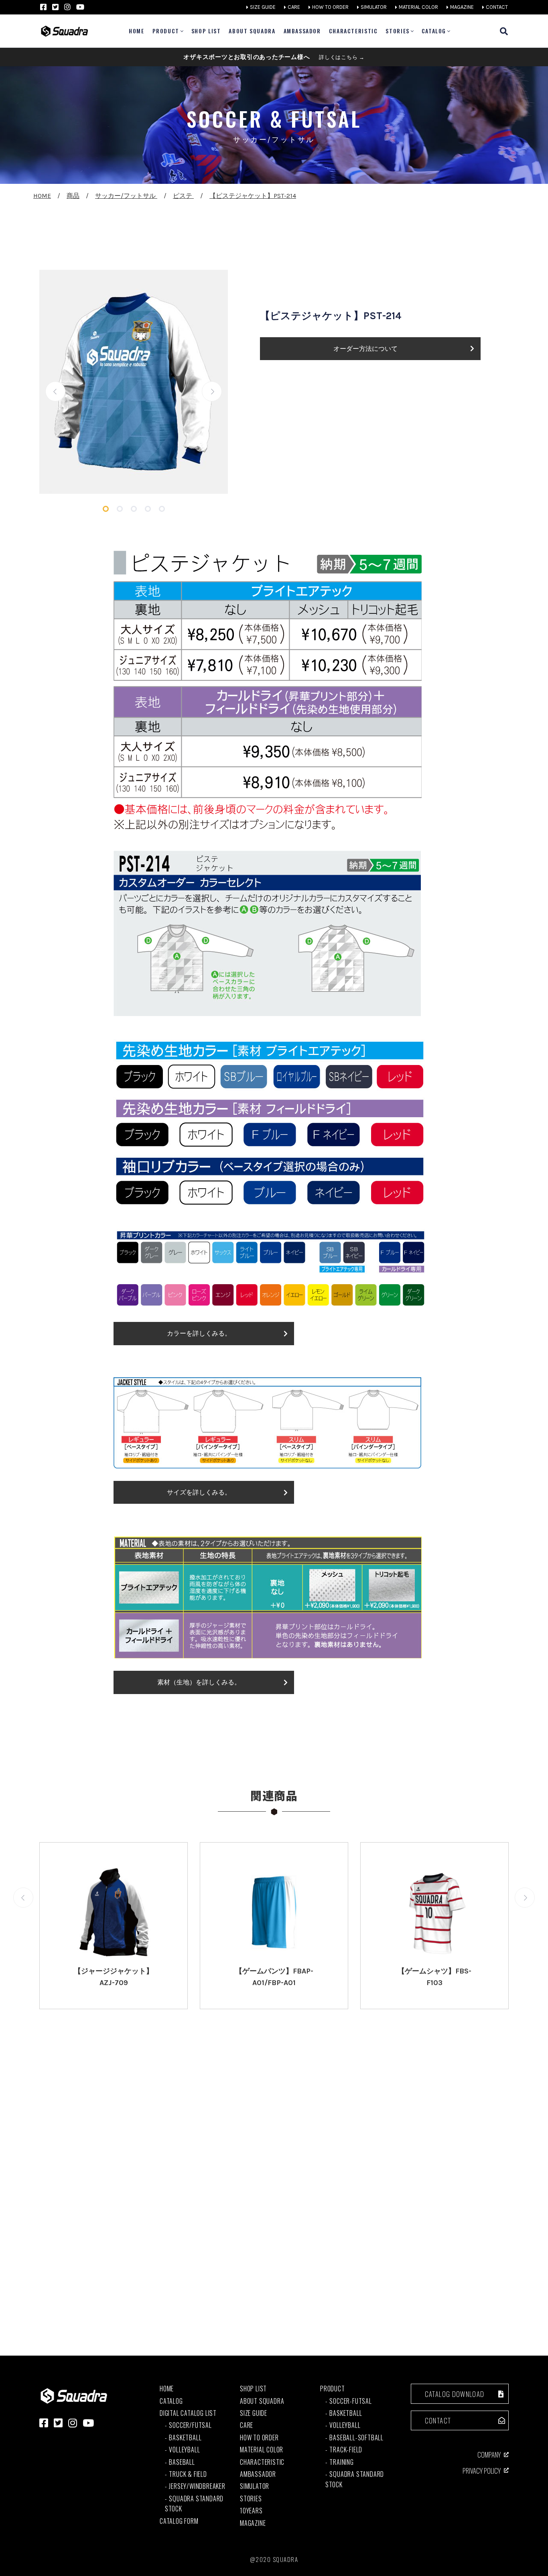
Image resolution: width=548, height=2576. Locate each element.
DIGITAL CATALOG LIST (188, 2413)
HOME (167, 2389)
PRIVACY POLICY (482, 2471)
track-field (346, 2450)
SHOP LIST (206, 31)
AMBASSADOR (302, 31)
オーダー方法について (365, 349)
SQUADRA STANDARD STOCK (194, 2504)
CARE (294, 7)
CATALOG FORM (179, 2521)
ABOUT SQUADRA (252, 31)
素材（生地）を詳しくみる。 (199, 1682)
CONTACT (497, 7)
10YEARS (251, 2511)
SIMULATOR (374, 7)
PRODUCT (166, 31)
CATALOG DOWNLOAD (455, 2394)
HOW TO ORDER (330, 7)
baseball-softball (356, 2438)
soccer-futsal (350, 2401)
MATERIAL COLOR (418, 7)
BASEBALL (182, 2462)
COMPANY (489, 2455)
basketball (346, 2413)
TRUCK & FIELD (188, 2474)
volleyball (345, 2425)
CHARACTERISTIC (353, 31)
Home (136, 31)
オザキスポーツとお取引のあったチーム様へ (274, 57)
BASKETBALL (185, 2438)
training (341, 2462)
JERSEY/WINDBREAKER (197, 2486)
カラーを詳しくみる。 (199, 1333)
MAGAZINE (462, 7)
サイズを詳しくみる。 (199, 1492)
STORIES (397, 31)
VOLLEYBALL (184, 2450)
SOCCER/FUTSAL (190, 2425)
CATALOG (434, 31)
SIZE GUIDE (263, 7)
